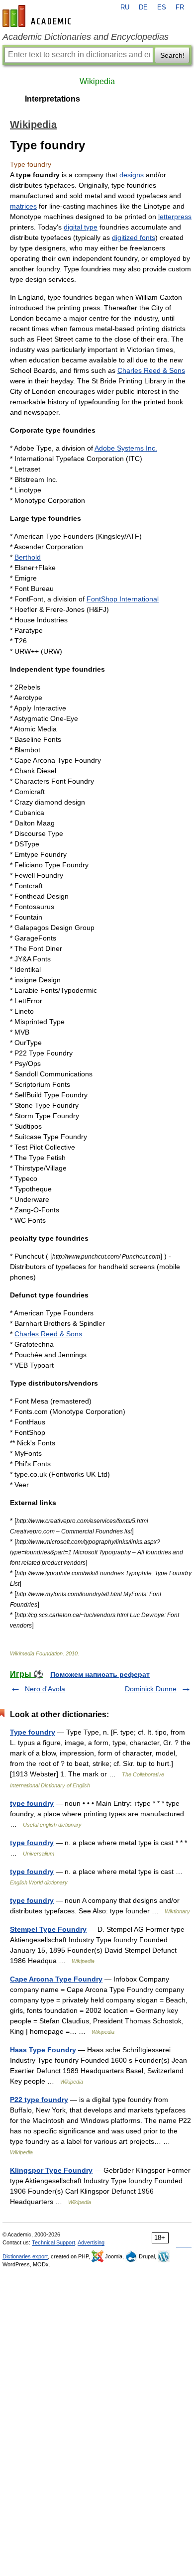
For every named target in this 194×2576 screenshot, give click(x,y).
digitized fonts (134, 237)
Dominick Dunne (151, 1689)
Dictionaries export (25, 2256)
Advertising (91, 2242)
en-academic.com (38, 16)
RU (125, 7)
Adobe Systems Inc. (126, 448)
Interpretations (52, 99)
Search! (172, 55)
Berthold (28, 557)
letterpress (175, 217)
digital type (81, 227)
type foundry (32, 1803)
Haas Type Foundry (43, 2050)
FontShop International (123, 599)
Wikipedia (97, 81)
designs (132, 175)
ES (162, 7)
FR (180, 7)
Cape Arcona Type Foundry (56, 1979)
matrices (23, 206)
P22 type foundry (39, 2100)
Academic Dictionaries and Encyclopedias (86, 37)
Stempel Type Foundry (48, 1929)
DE (143, 7)
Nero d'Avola (45, 1689)
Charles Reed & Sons (151, 370)
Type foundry (33, 1732)
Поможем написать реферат (100, 1674)
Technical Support (53, 2242)
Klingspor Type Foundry (51, 2170)
